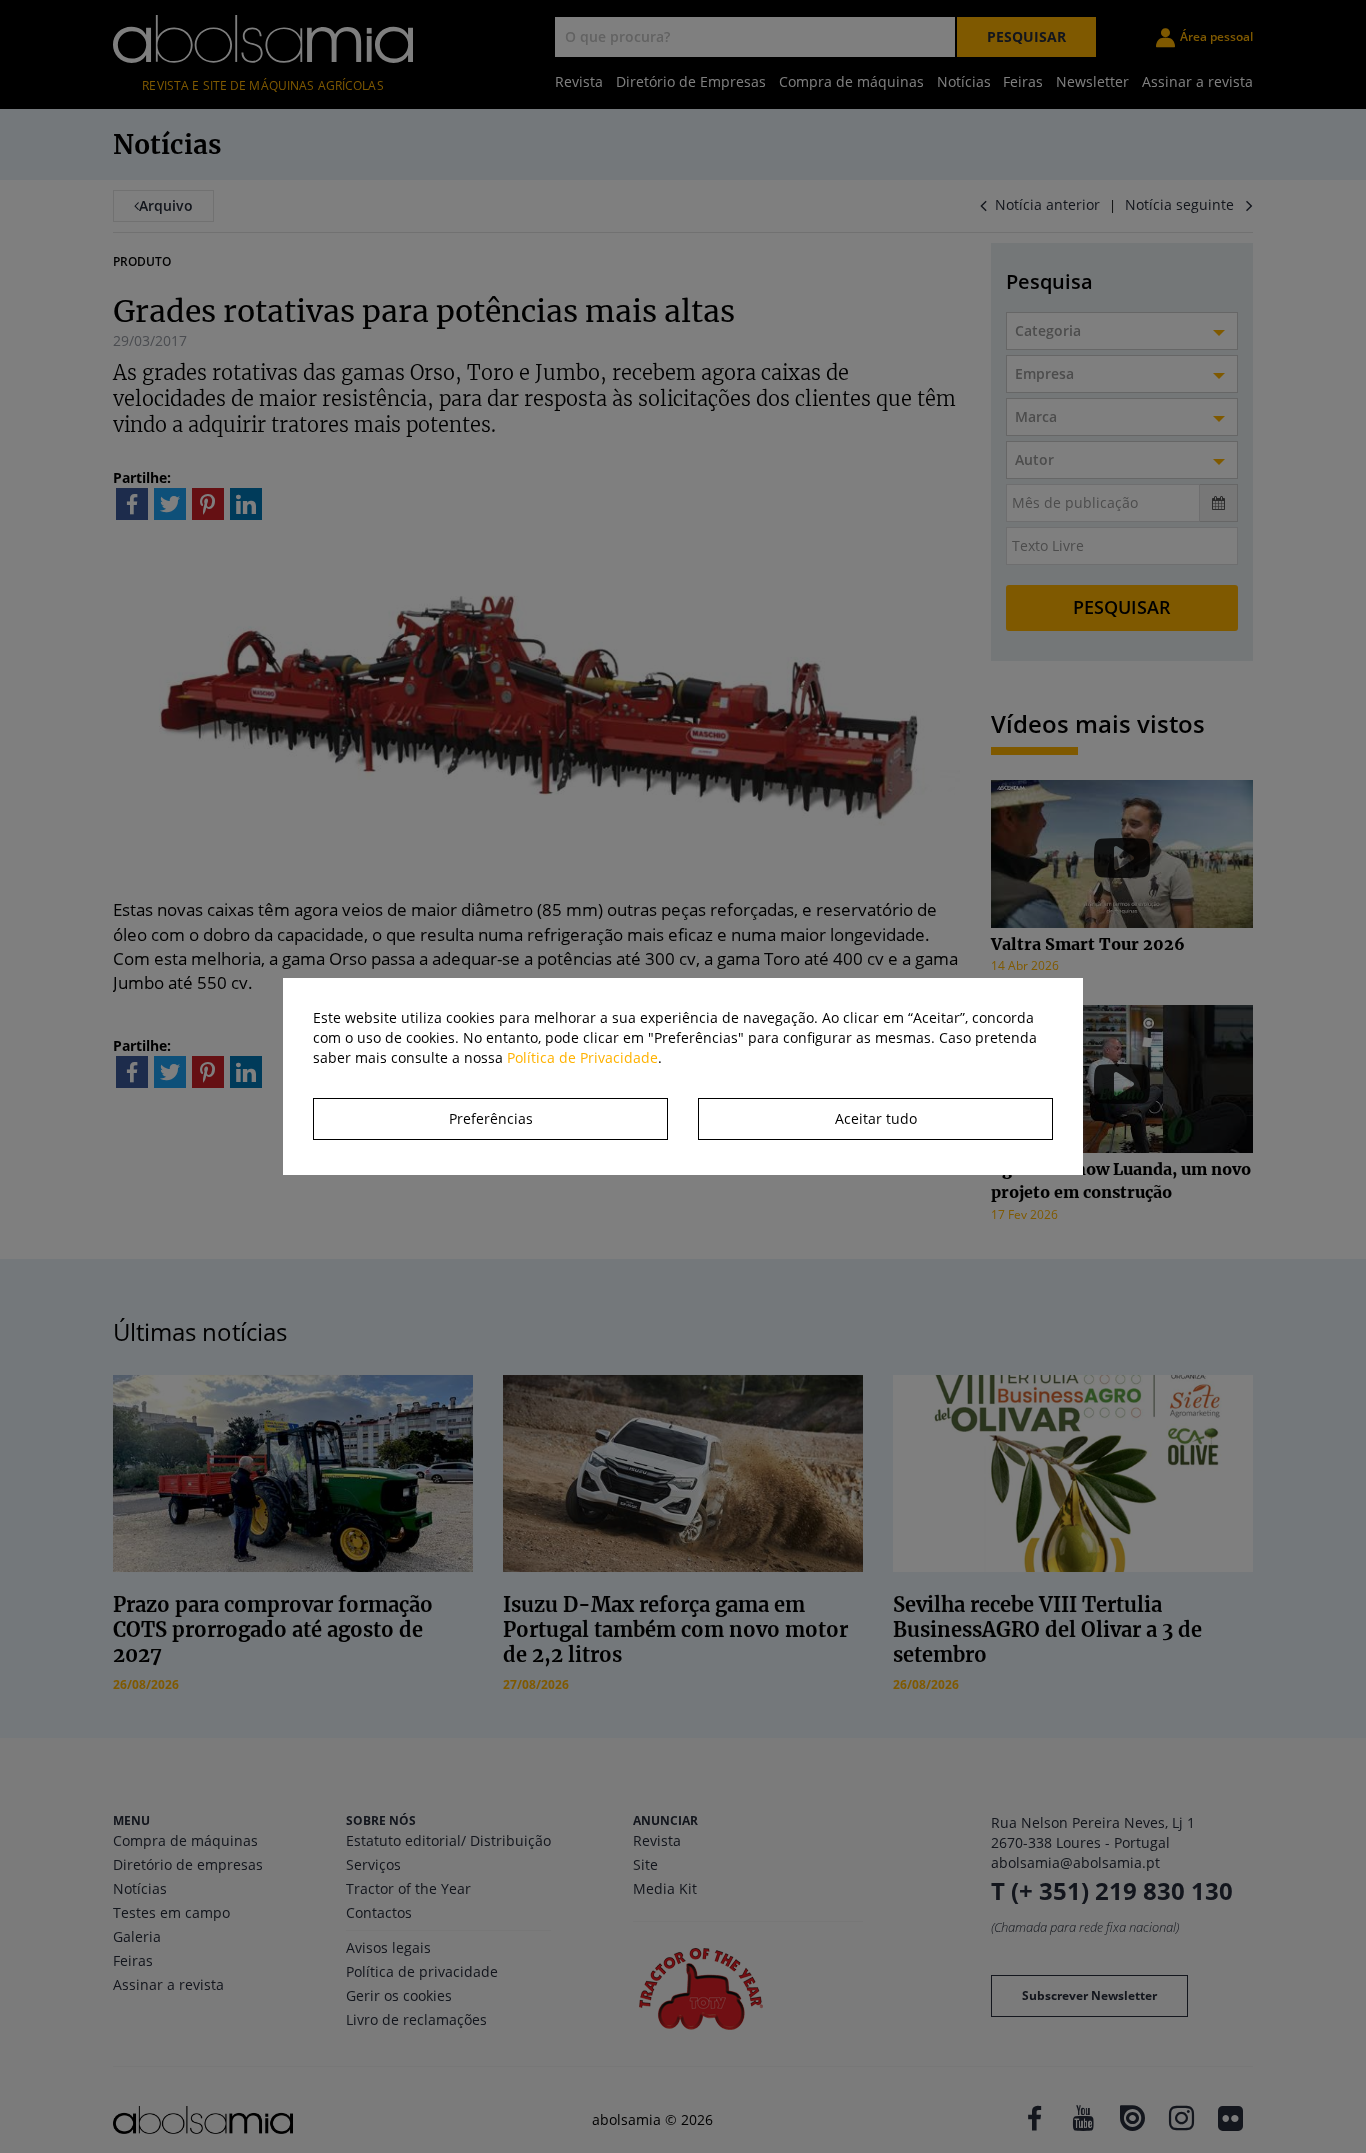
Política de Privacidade (582, 1057)
